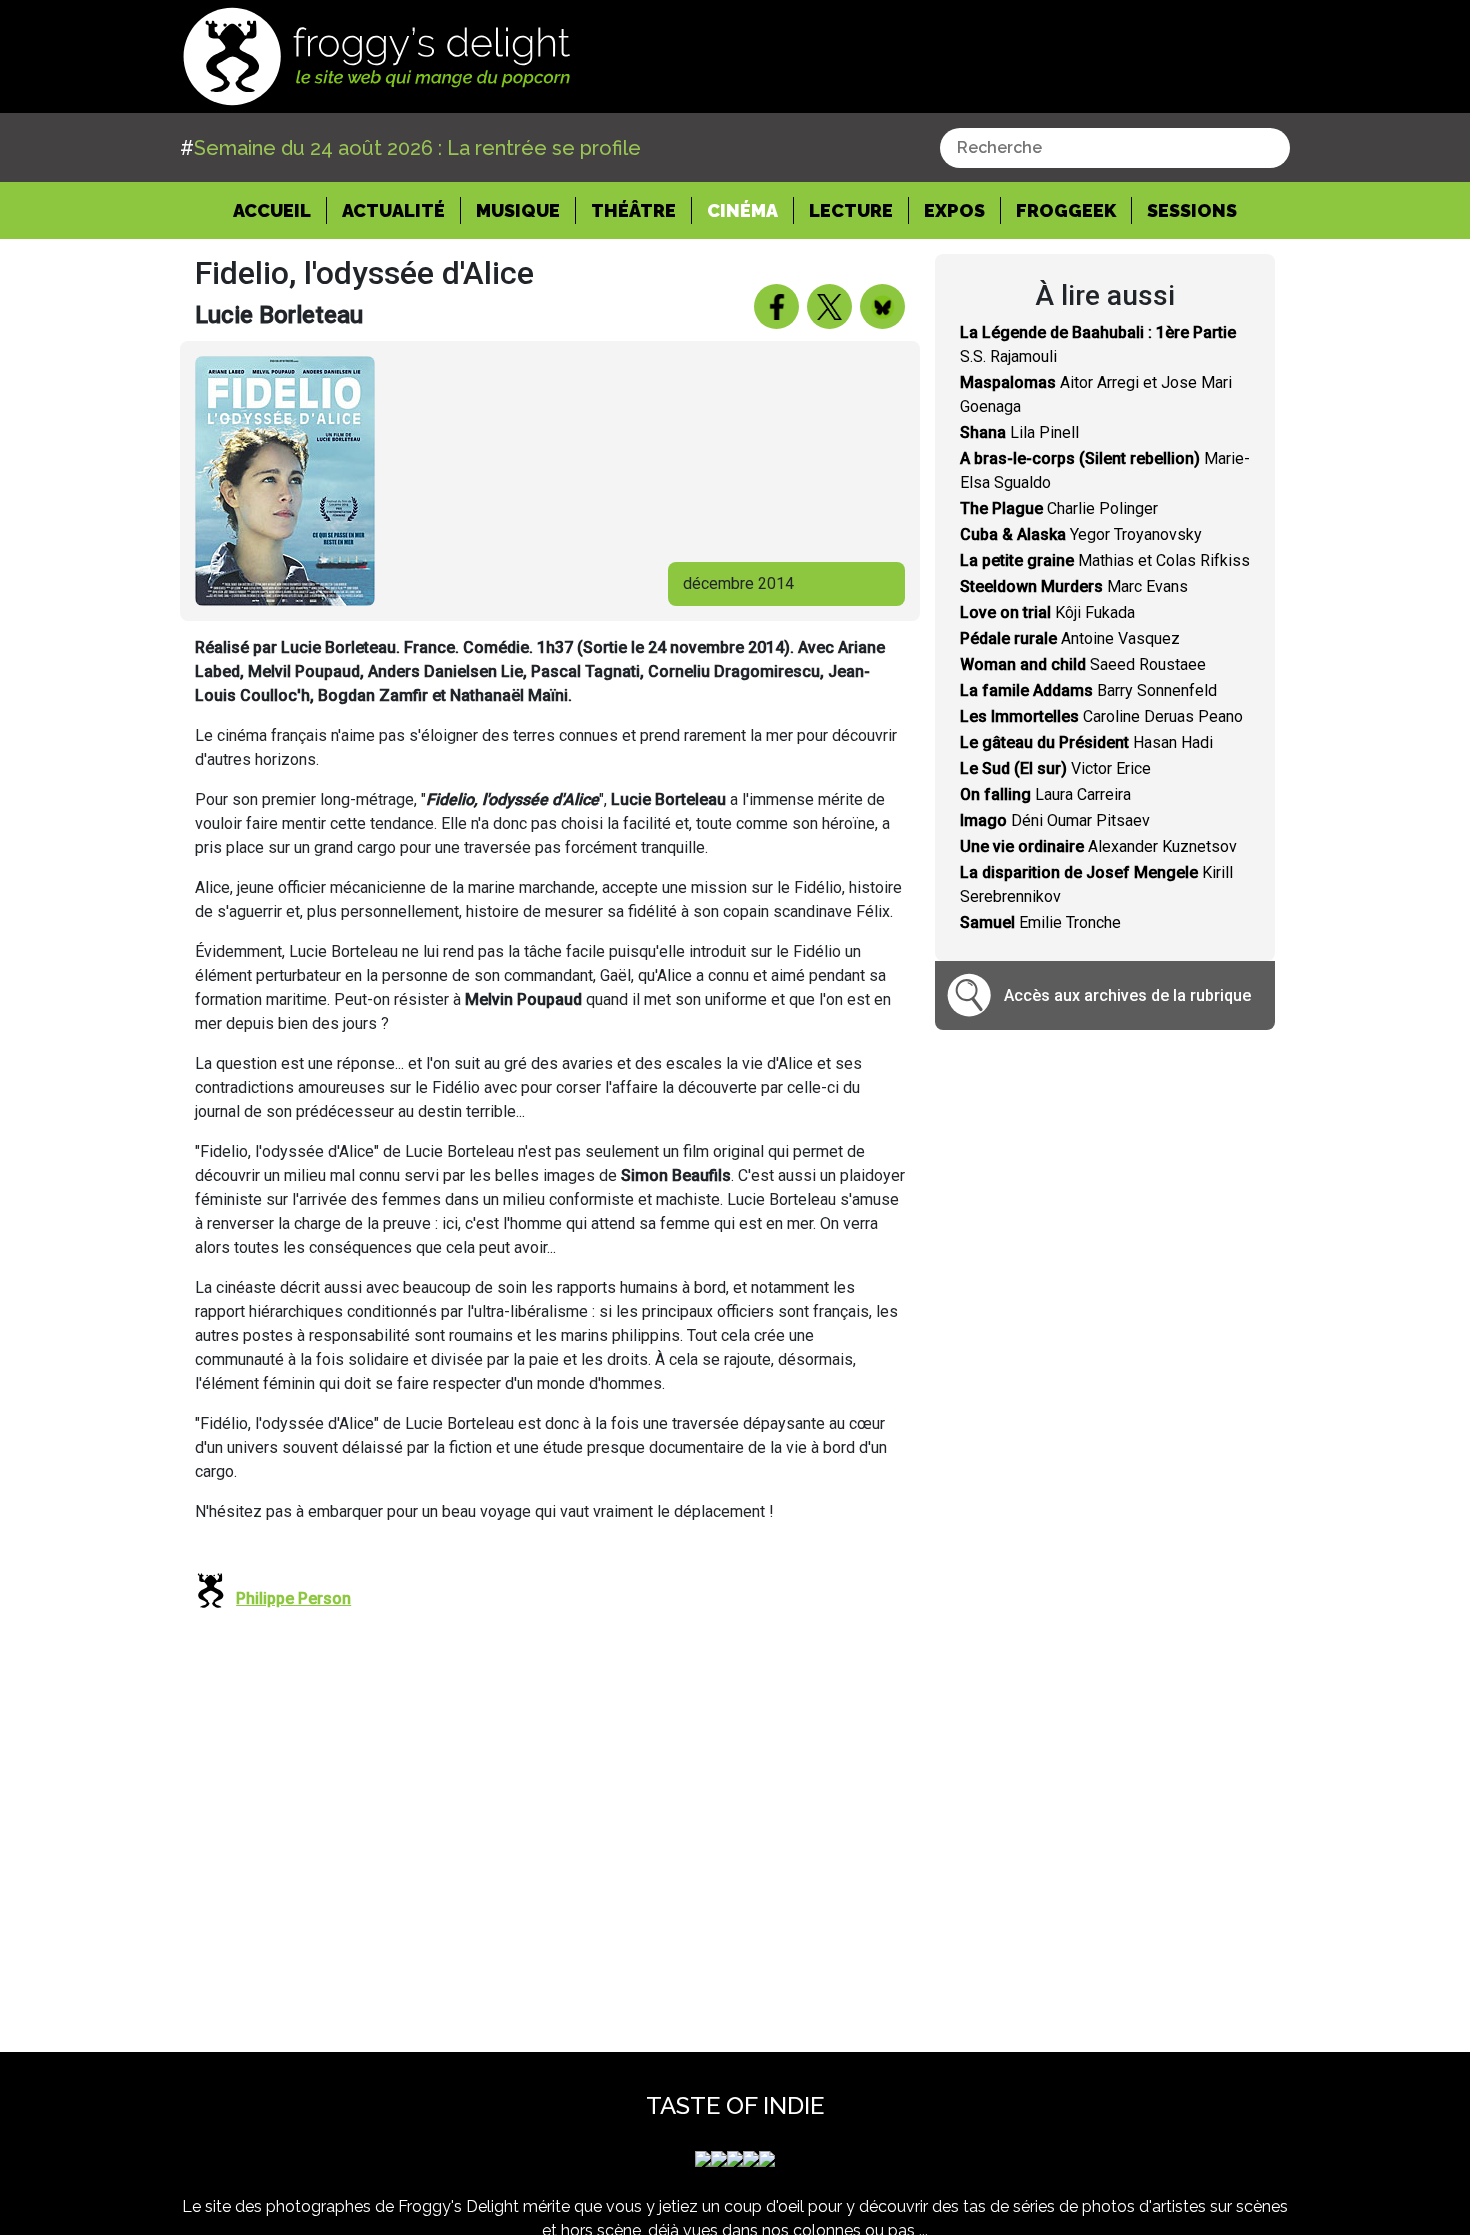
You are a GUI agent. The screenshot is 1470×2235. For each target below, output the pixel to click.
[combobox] (1115, 148)
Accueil (280, 210)
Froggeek (1066, 210)
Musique (518, 210)
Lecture (851, 210)
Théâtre (633, 210)
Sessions (1192, 210)
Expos (954, 210)
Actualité (393, 210)
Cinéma (742, 210)
